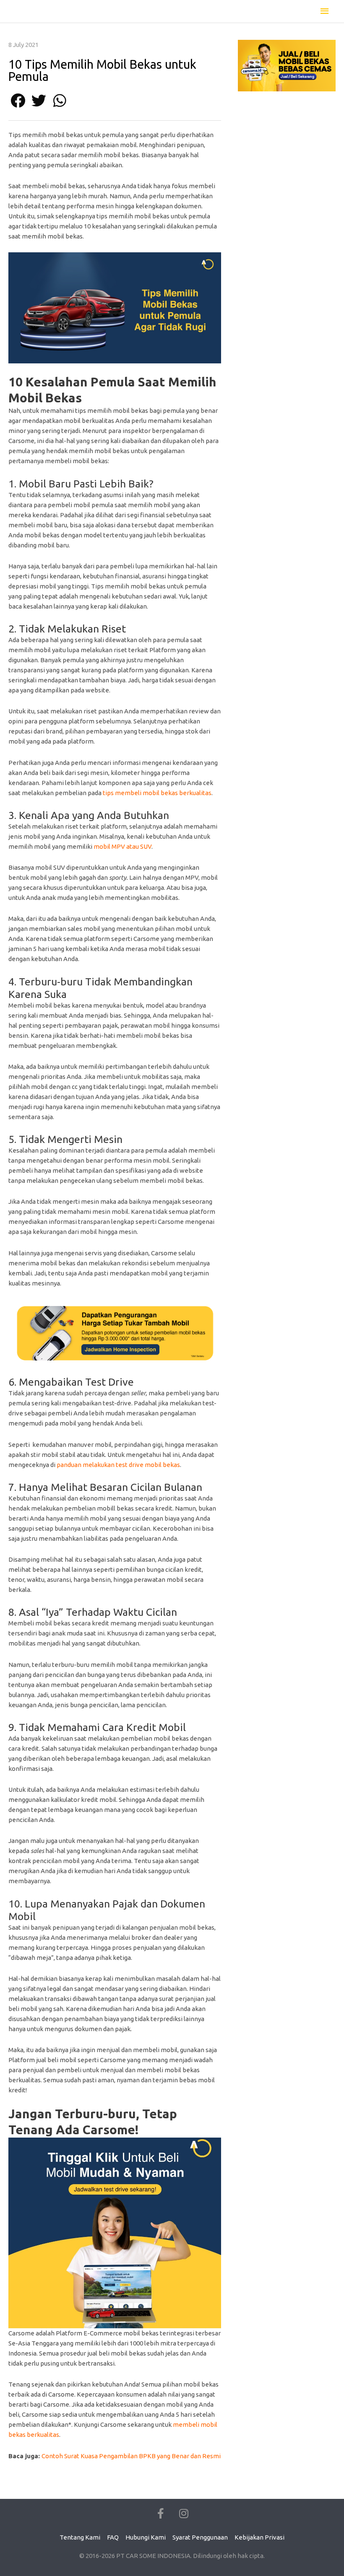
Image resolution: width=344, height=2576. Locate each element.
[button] (18, 100)
